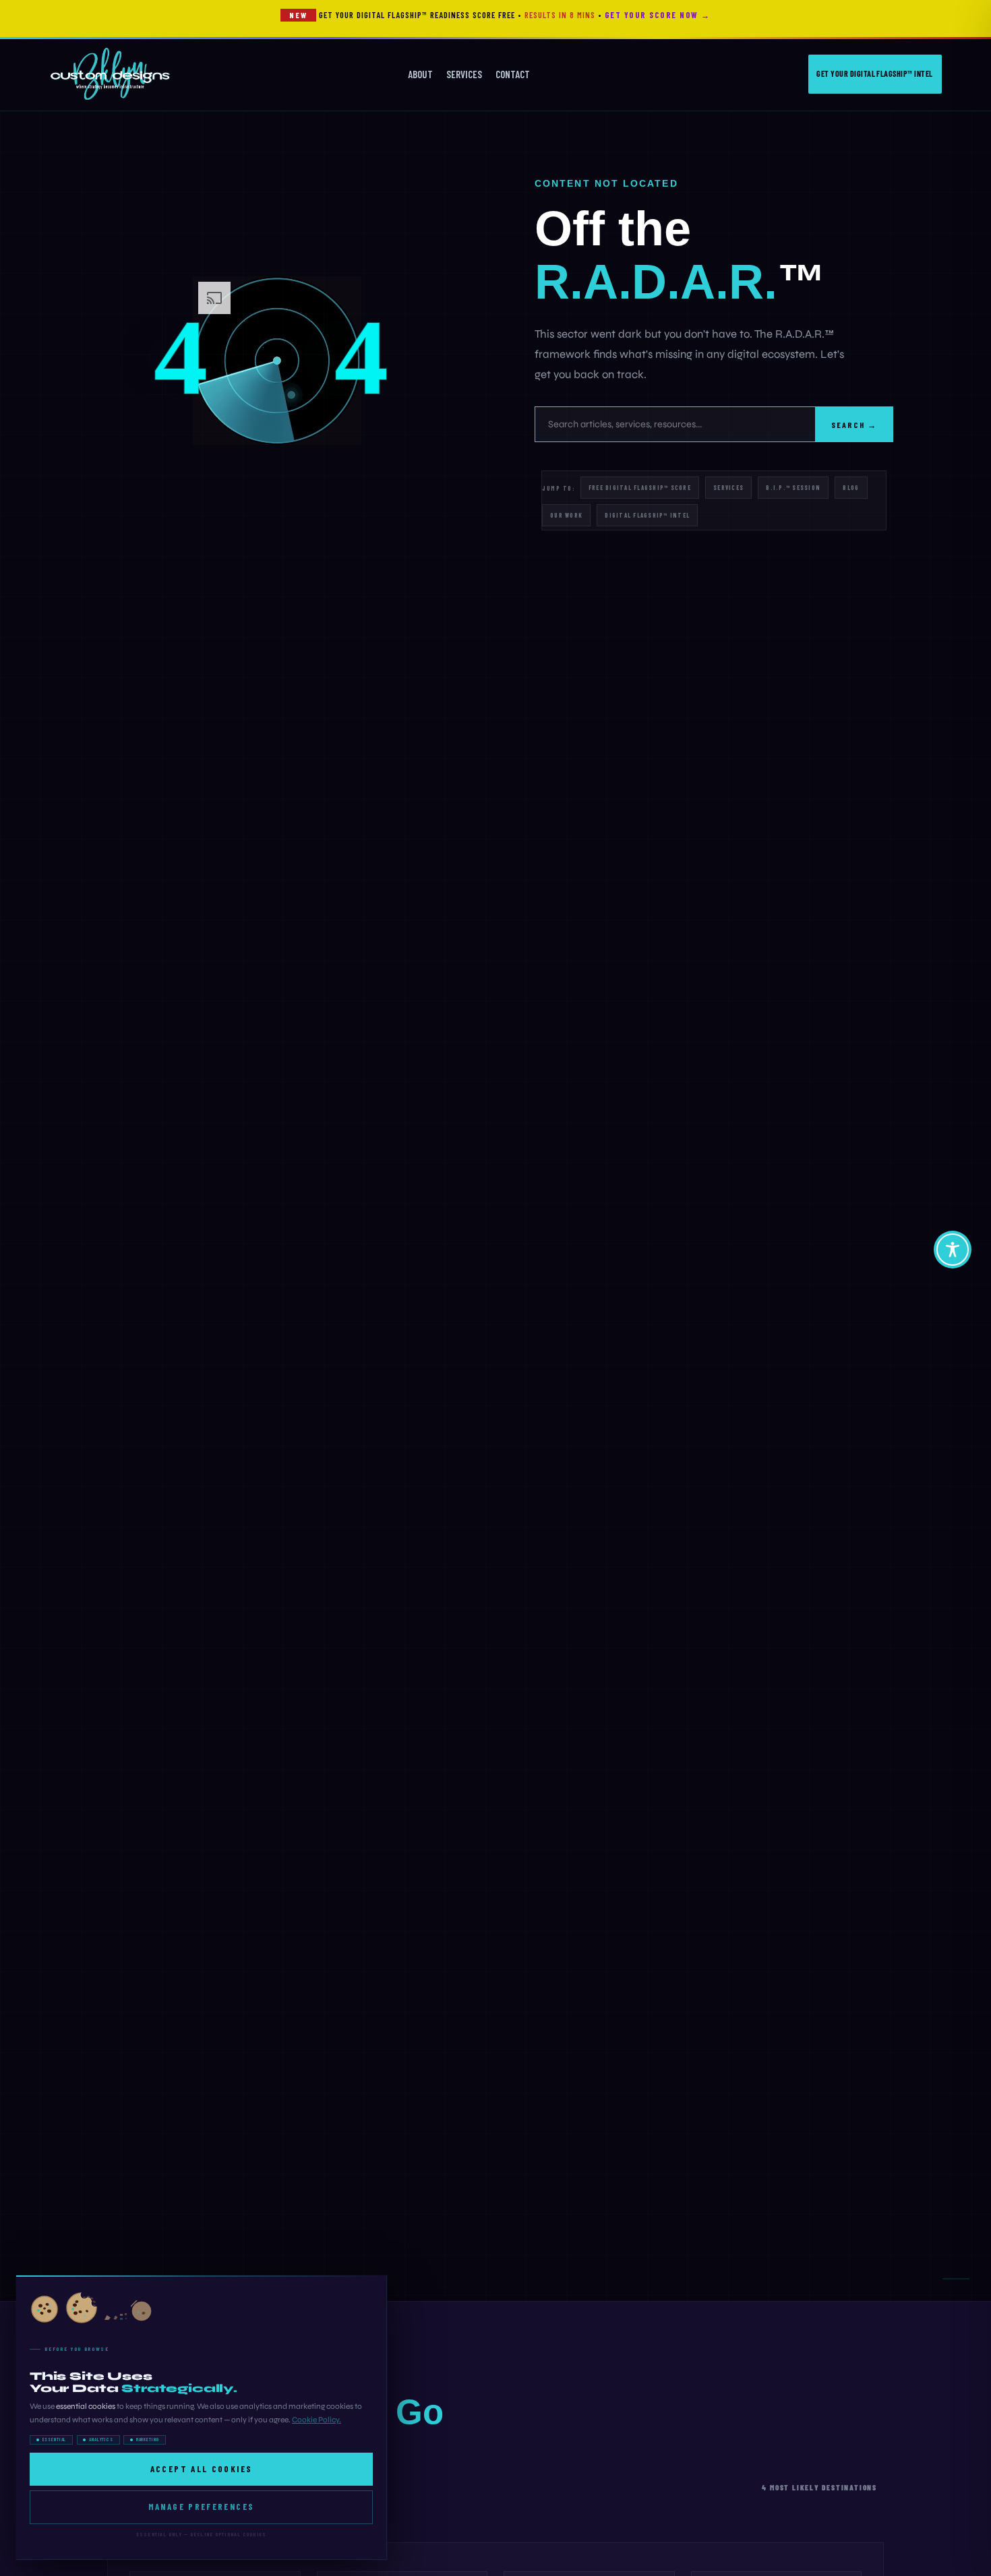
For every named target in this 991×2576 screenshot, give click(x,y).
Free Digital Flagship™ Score (640, 488)
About (420, 74)
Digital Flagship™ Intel (647, 515)
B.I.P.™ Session (793, 488)
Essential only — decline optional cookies (201, 2534)
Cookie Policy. (317, 2420)
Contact (513, 74)
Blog (851, 488)
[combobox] (675, 424)
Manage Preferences (202, 2507)
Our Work (566, 515)
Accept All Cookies (202, 2469)
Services (464, 74)
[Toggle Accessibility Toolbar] (953, 1250)
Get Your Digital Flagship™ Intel (874, 73)
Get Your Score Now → (658, 15)
